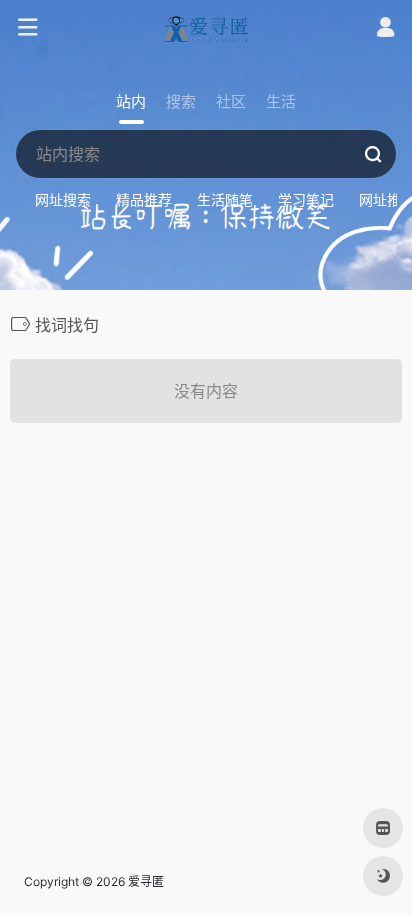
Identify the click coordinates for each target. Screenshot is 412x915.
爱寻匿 (146, 881)
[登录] (385, 29)
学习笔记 (306, 199)
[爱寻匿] (206, 28)
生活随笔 (225, 199)
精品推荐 (144, 199)
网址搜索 (63, 199)
